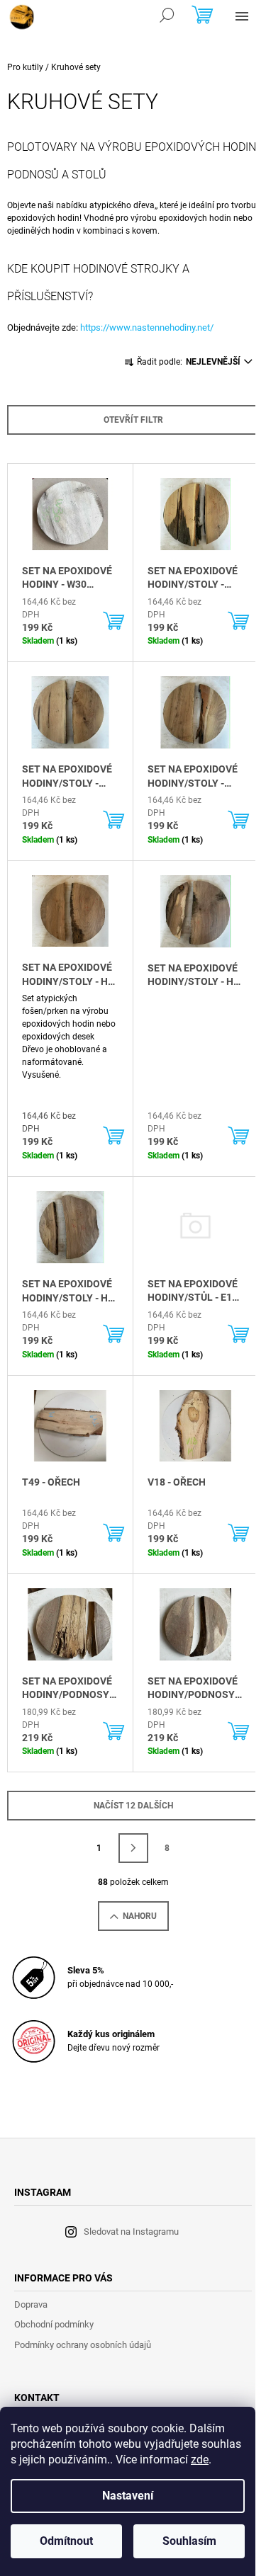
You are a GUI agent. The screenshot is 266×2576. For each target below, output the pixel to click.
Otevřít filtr (133, 420)
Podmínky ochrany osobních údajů (83, 2345)
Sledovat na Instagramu (131, 2232)
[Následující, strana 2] (133, 1848)
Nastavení (128, 2496)
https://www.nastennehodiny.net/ (147, 327)
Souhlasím (189, 2541)
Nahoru (140, 1916)
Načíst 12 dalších (133, 1806)
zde (200, 2460)
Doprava (31, 2304)
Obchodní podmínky (54, 2324)
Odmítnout (66, 2541)
